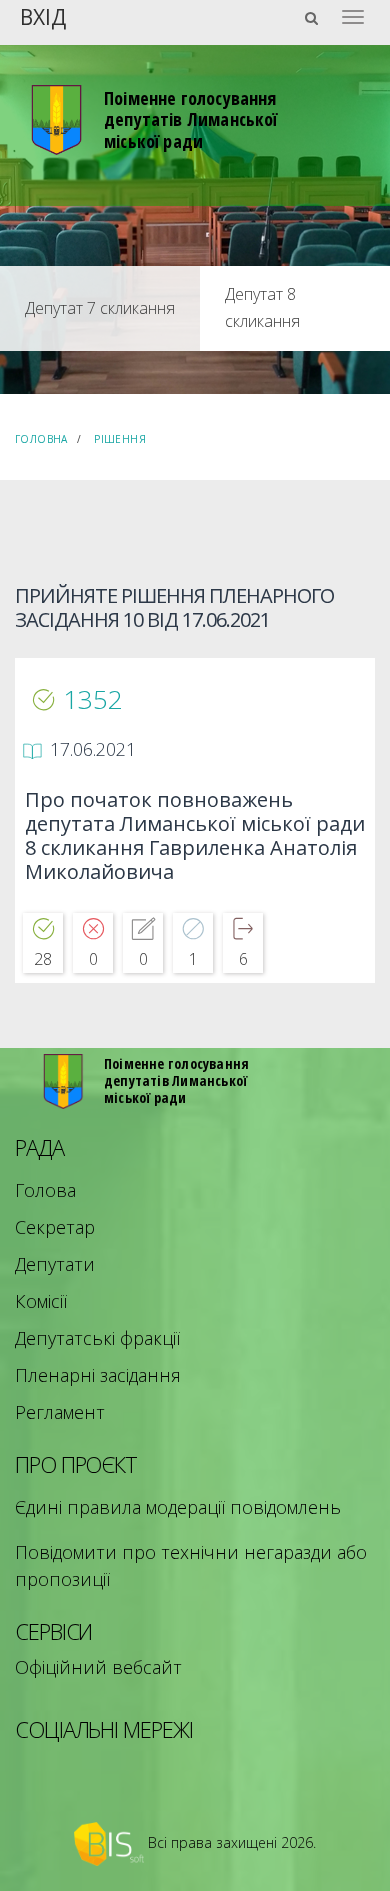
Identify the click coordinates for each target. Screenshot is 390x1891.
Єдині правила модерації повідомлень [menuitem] (178, 1507)
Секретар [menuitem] (55, 1227)
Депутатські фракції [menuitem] (97, 1338)
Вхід (43, 15)
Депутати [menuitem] (55, 1264)
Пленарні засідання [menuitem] (98, 1375)
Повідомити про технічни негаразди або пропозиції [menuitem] (191, 1565)
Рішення (120, 439)
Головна (41, 439)
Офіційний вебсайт (98, 1667)
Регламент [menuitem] (60, 1412)
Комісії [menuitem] (41, 1301)
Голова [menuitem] (45, 1190)
